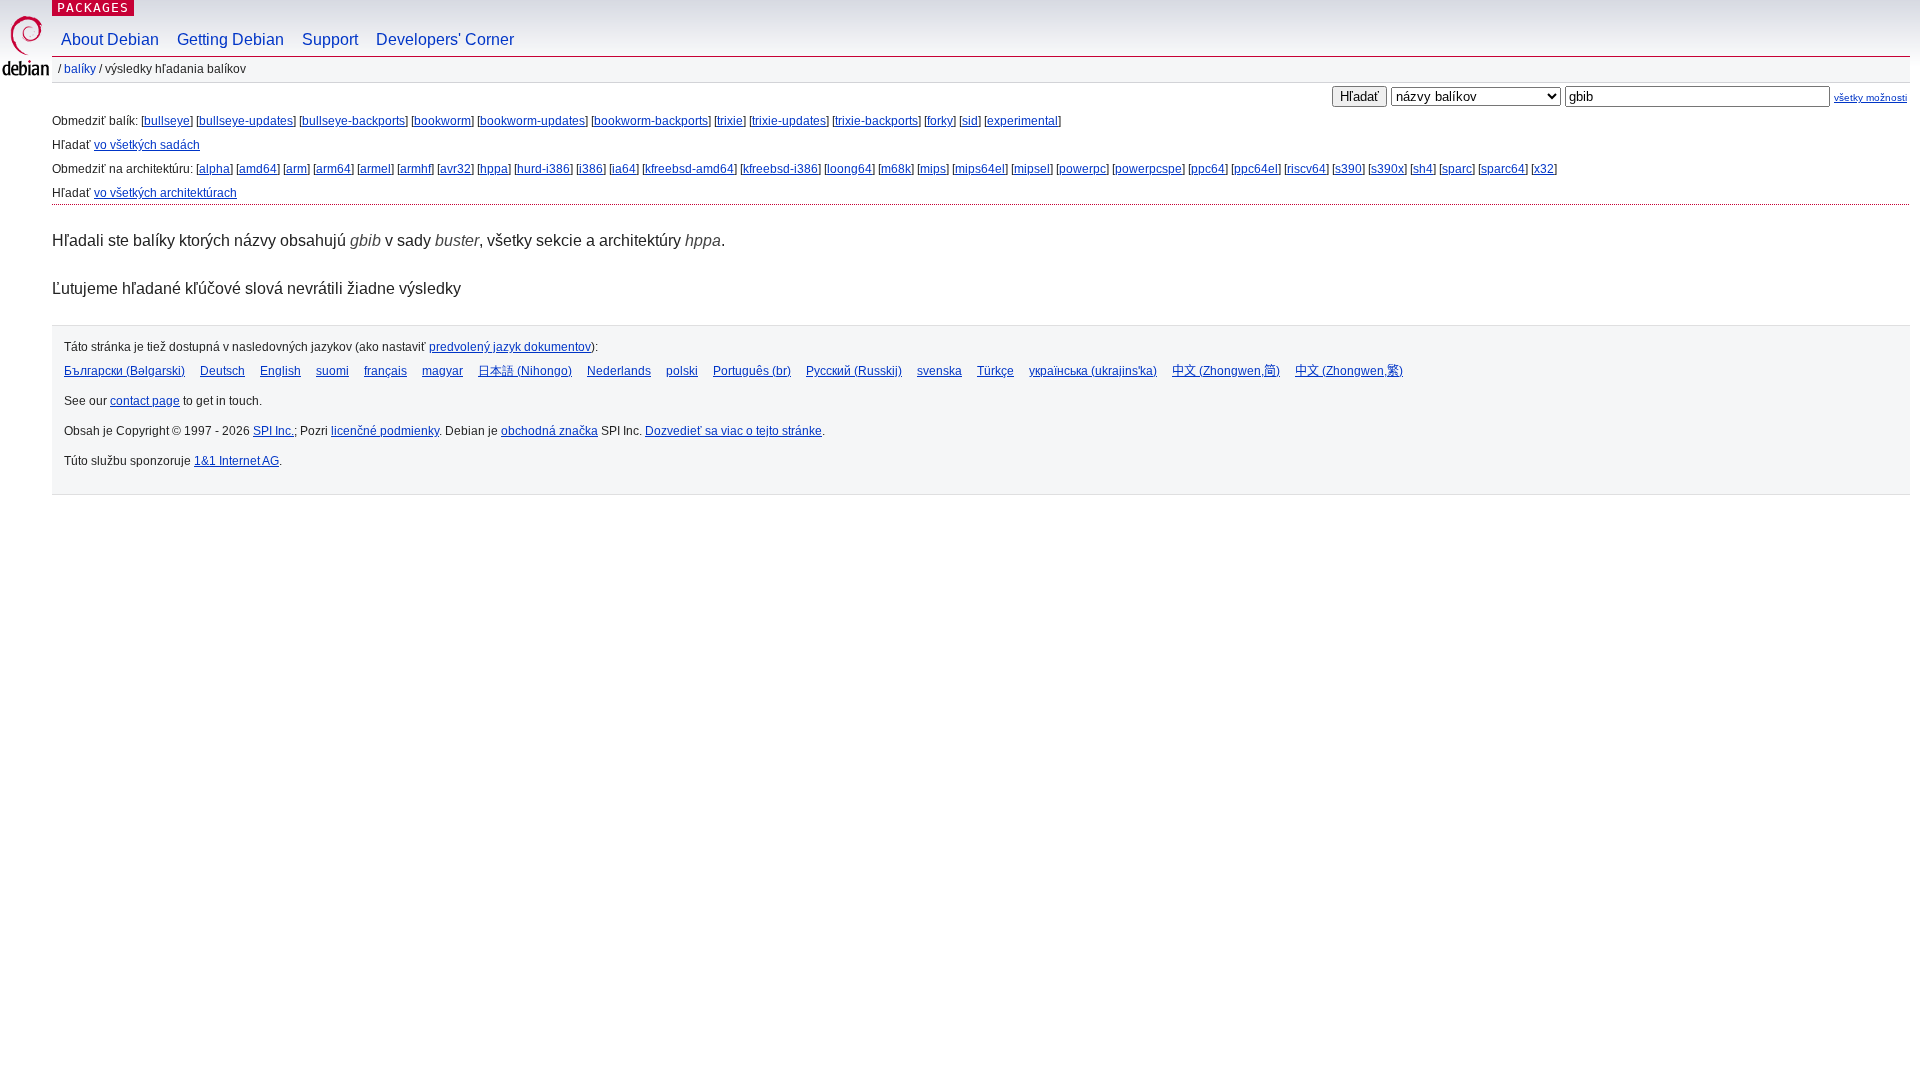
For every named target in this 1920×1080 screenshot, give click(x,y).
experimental (1022, 121)
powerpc (1082, 169)
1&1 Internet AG (236, 461)
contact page (145, 401)
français (385, 371)
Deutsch (222, 371)
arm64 (333, 169)
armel (375, 169)
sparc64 (1503, 169)
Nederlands (619, 371)
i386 (591, 169)
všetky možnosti (1870, 97)
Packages (93, 7)
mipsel (1032, 169)
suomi (332, 371)
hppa (494, 169)
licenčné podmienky (385, 431)
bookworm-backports (651, 121)
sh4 (1423, 169)
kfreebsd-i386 (780, 169)
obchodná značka (549, 431)
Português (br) (752, 371)
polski (682, 371)
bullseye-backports (353, 121)
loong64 (849, 169)
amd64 (258, 169)
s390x (1387, 169)
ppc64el (1256, 169)
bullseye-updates (246, 121)
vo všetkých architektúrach (165, 193)
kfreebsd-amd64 (689, 169)
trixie (730, 121)
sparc (1457, 169)
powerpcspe (1148, 169)
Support (330, 39)
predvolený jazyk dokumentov (510, 347)
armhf (415, 169)
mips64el (980, 169)
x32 (1544, 169)
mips (933, 169)
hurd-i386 (543, 169)
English (280, 371)
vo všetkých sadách (147, 145)
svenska (939, 371)
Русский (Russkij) (854, 371)
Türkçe (995, 371)
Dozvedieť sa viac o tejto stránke (733, 431)
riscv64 (1306, 169)
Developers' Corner (445, 39)
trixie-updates (789, 121)
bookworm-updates (532, 121)
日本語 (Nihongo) (525, 371)
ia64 (624, 169)
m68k (896, 169)
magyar (442, 371)
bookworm (442, 121)
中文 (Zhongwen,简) (1226, 371)
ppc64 (1208, 169)
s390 (1348, 169)
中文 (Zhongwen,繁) (1349, 371)
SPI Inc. (273, 431)
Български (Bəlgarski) (124, 371)
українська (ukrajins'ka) (1093, 371)
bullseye (167, 121)
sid (970, 121)
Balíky (80, 69)
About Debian (110, 39)
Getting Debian (230, 39)
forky (940, 121)
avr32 (455, 169)
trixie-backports (876, 121)
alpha (214, 169)
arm (296, 169)
